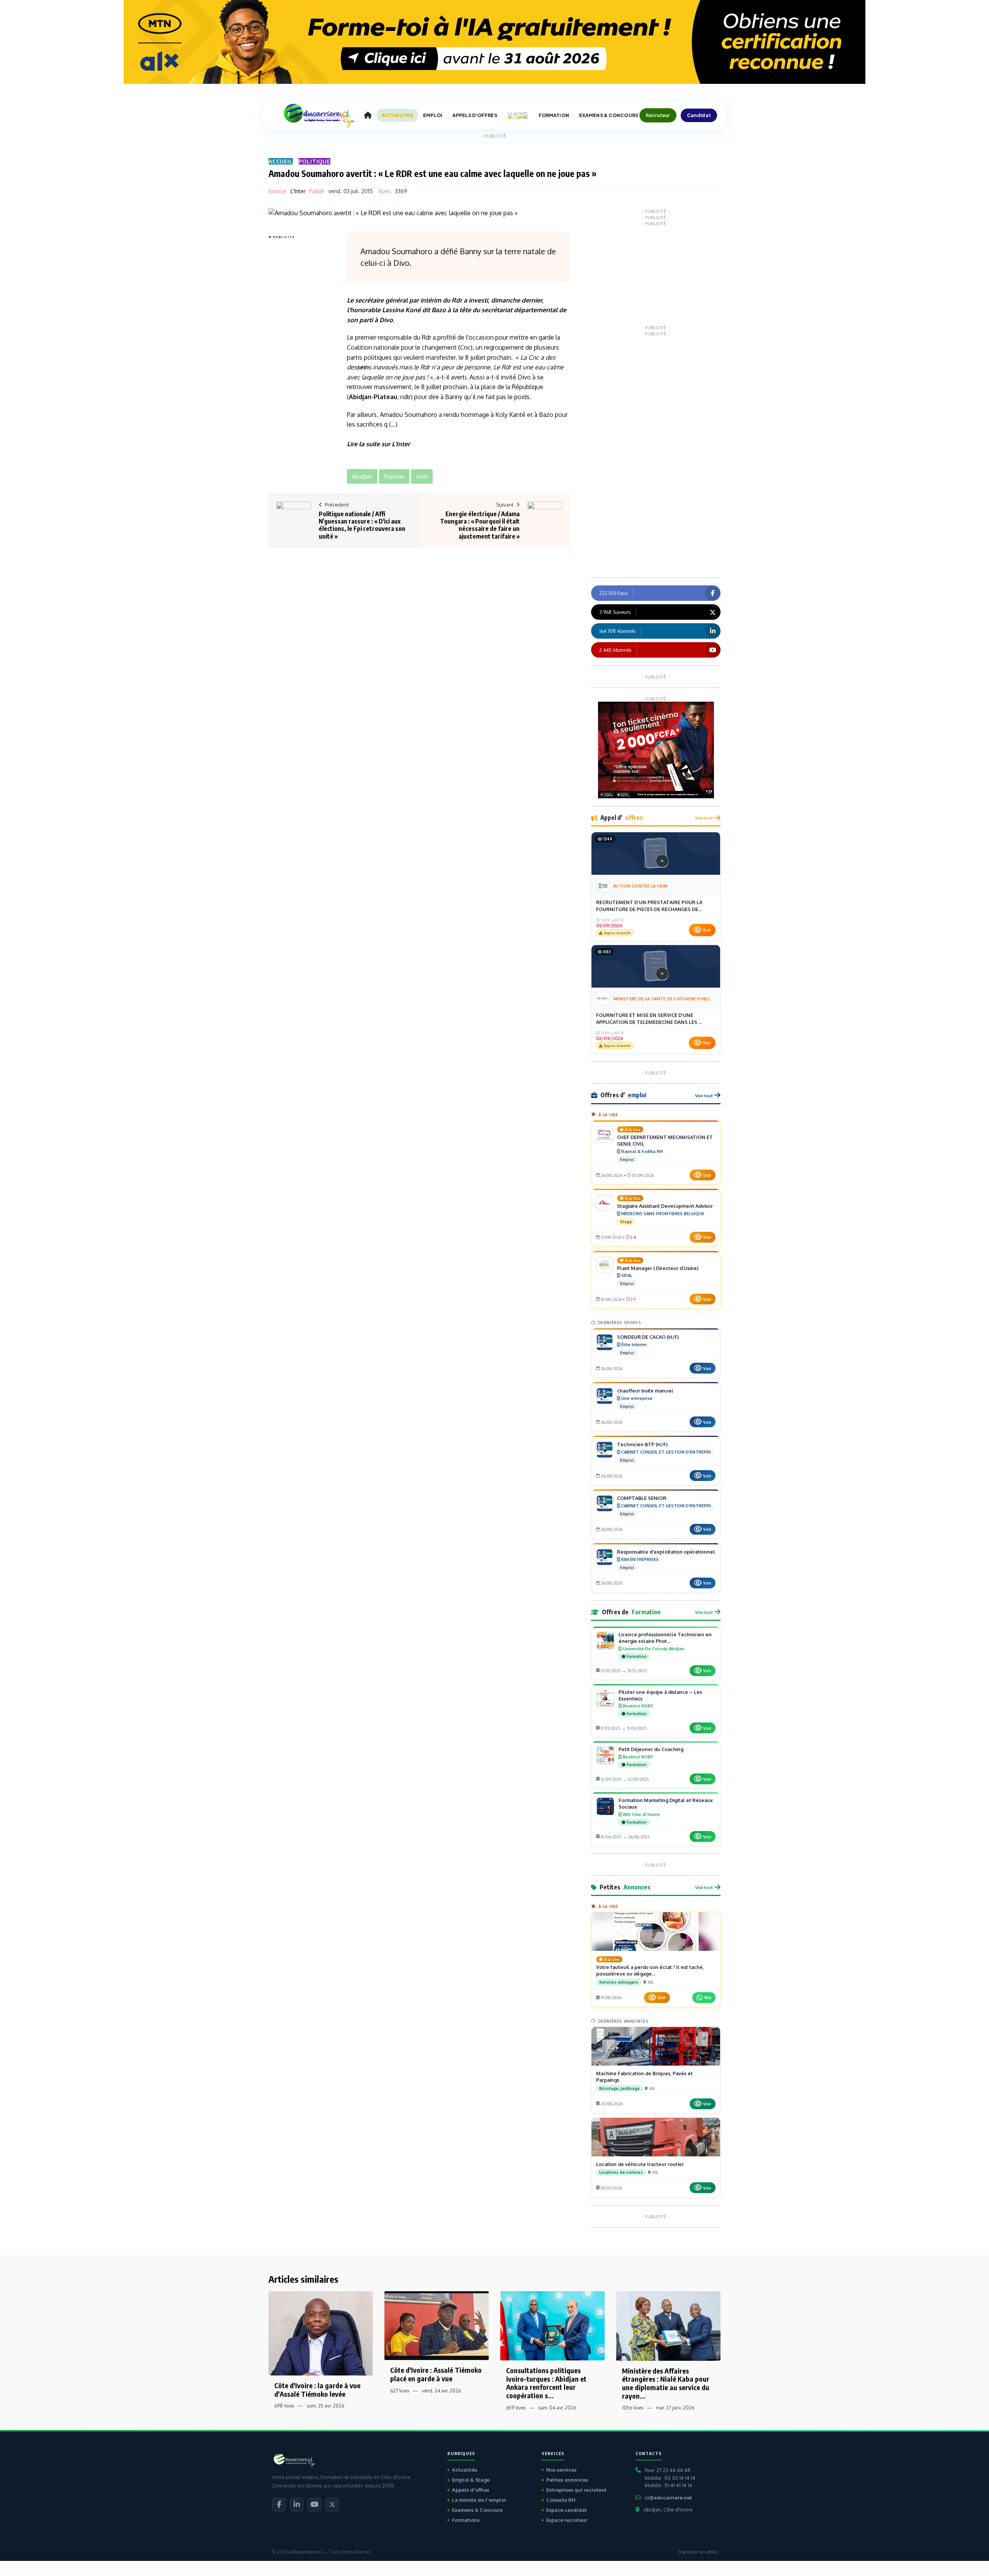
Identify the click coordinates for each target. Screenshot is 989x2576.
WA (708, 1997)
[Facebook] (279, 2505)
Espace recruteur (567, 2520)
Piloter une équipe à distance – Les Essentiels (660, 1695)
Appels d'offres (471, 2490)
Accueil (281, 161)
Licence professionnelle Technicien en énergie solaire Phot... (665, 1638)
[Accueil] (368, 116)
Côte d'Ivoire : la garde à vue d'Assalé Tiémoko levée (317, 2390)
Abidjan (360, 397)
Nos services (561, 2470)
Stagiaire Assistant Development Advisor (665, 1206)
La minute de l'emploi (479, 2500)
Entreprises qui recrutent (576, 2490)
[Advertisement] (299, 357)
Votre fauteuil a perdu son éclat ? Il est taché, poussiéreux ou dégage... (650, 1970)
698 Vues (284, 2406)
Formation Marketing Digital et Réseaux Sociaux (666, 1803)
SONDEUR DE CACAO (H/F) (648, 1337)
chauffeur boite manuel (645, 1391)
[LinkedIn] (297, 2505)
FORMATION (554, 115)
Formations (466, 2520)
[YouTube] (314, 2505)
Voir (707, 930)
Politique (314, 161)
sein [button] (422, 476)
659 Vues (516, 2408)
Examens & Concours (477, 2510)
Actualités (465, 2470)
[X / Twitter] (332, 2505)
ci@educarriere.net (668, 2498)
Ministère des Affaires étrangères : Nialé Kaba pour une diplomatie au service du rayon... (666, 2383)
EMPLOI (433, 115)
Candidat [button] (699, 115)
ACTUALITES (397, 115)
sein (363, 367)
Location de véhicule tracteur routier (640, 2164)
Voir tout (704, 818)
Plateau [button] (394, 476)
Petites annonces (567, 2480)
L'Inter (298, 191)
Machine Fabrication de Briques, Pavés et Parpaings (644, 2077)
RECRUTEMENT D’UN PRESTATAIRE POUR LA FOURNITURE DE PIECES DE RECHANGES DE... (649, 906)
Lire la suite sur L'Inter (378, 444)
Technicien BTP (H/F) (642, 1444)
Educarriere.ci (305, 2552)
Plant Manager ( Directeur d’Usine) (658, 1268)
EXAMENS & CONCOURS (609, 115)
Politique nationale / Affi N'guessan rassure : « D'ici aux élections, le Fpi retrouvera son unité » (362, 525)
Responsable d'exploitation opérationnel (666, 1552)
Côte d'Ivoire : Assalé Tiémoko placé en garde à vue (436, 2374)
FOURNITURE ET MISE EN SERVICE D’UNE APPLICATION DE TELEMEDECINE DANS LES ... (649, 1018)
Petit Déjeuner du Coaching (651, 1749)
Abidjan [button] (362, 476)
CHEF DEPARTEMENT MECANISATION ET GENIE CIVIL (665, 1140)
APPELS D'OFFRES (475, 115)
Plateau (385, 397)
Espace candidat (567, 2510)
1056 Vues (633, 2408)
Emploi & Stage (471, 2480)
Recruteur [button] (658, 115)
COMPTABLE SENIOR (642, 1498)
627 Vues (400, 2391)
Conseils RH (561, 2500)
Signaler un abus (698, 2552)
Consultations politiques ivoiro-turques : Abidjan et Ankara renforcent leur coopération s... (546, 2383)
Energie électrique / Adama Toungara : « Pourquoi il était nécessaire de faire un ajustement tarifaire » (480, 525)
